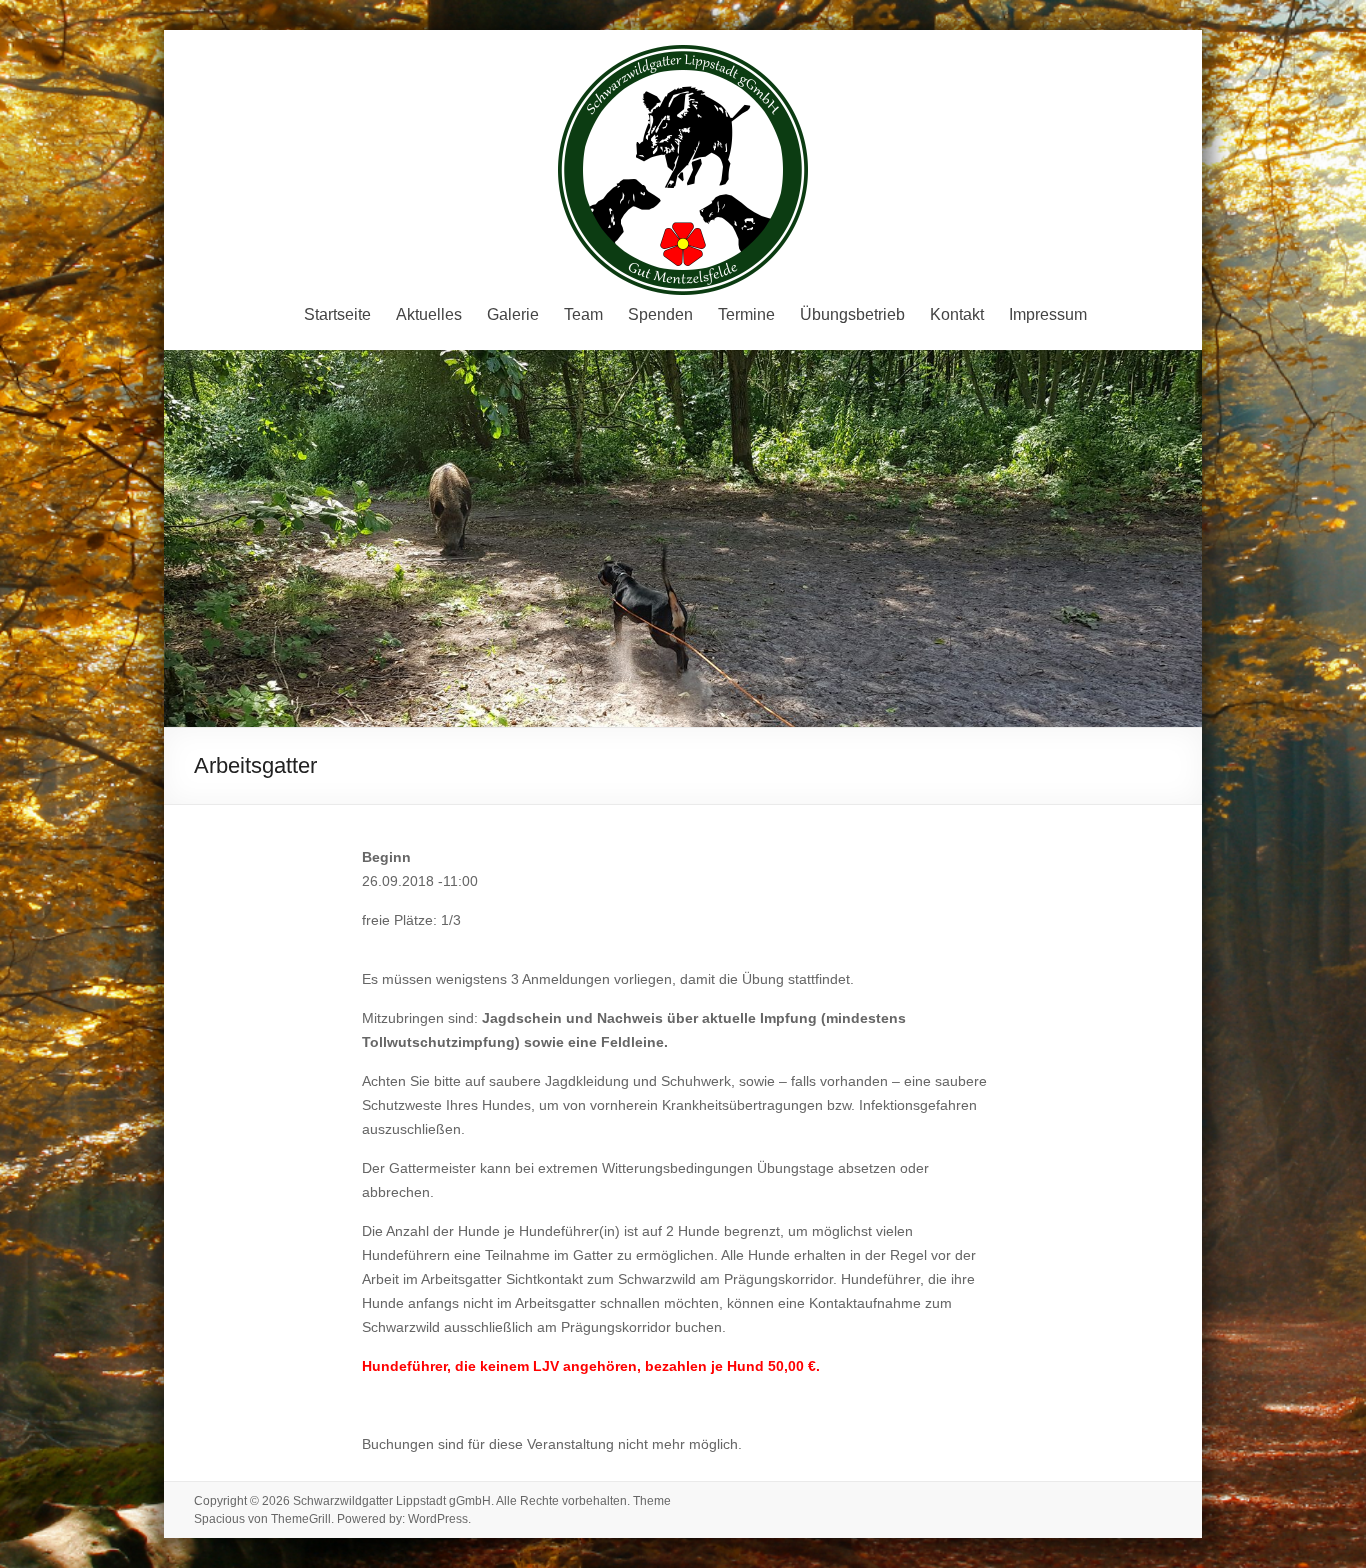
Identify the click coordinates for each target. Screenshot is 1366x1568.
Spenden (660, 314)
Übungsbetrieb (852, 314)
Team (583, 314)
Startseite (337, 314)
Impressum (1048, 314)
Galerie (513, 314)
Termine (746, 314)
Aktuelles (429, 314)
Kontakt (957, 314)
